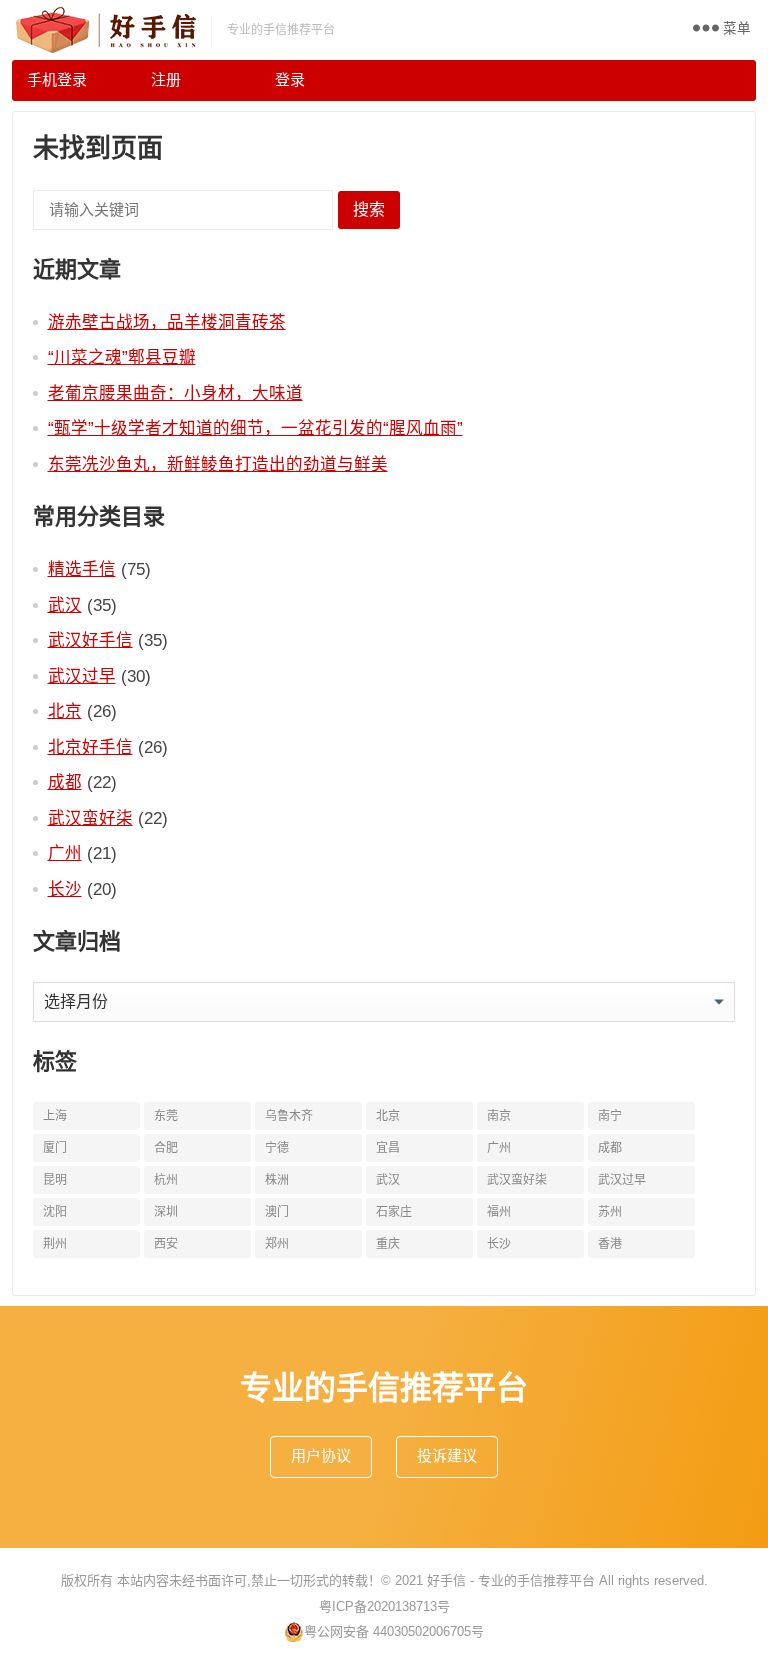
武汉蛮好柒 (90, 818)
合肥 (166, 1148)
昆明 (55, 1180)
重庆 (388, 1244)
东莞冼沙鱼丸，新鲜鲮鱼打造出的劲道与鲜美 (218, 464)
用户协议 (321, 1455)
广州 (65, 853)
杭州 (166, 1180)
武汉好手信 (90, 640)
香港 (610, 1244)
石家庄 (394, 1212)
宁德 (277, 1148)
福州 (499, 1212)
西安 (166, 1244)
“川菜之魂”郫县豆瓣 (122, 357)
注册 (166, 79)
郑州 (277, 1244)
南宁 (610, 1116)
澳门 (277, 1212)
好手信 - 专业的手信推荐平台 (511, 1580)
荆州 (55, 1244)
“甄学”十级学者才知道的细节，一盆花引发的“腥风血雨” (255, 428)
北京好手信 (90, 747)
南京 (499, 1116)
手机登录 (57, 79)
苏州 (610, 1212)
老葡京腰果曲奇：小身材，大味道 (175, 393)
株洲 (277, 1180)
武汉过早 (82, 676)
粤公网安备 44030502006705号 (394, 1631)
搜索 (369, 209)
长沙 (65, 889)
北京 (65, 711)
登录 (290, 79)
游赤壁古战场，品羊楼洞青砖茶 (167, 322)
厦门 (55, 1148)
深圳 (166, 1212)
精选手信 (82, 569)
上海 (55, 1116)
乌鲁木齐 (289, 1116)
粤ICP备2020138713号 (384, 1606)
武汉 (65, 605)
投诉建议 (447, 1455)
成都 (65, 782)
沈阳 (55, 1212)
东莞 (166, 1116)
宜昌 (388, 1148)
